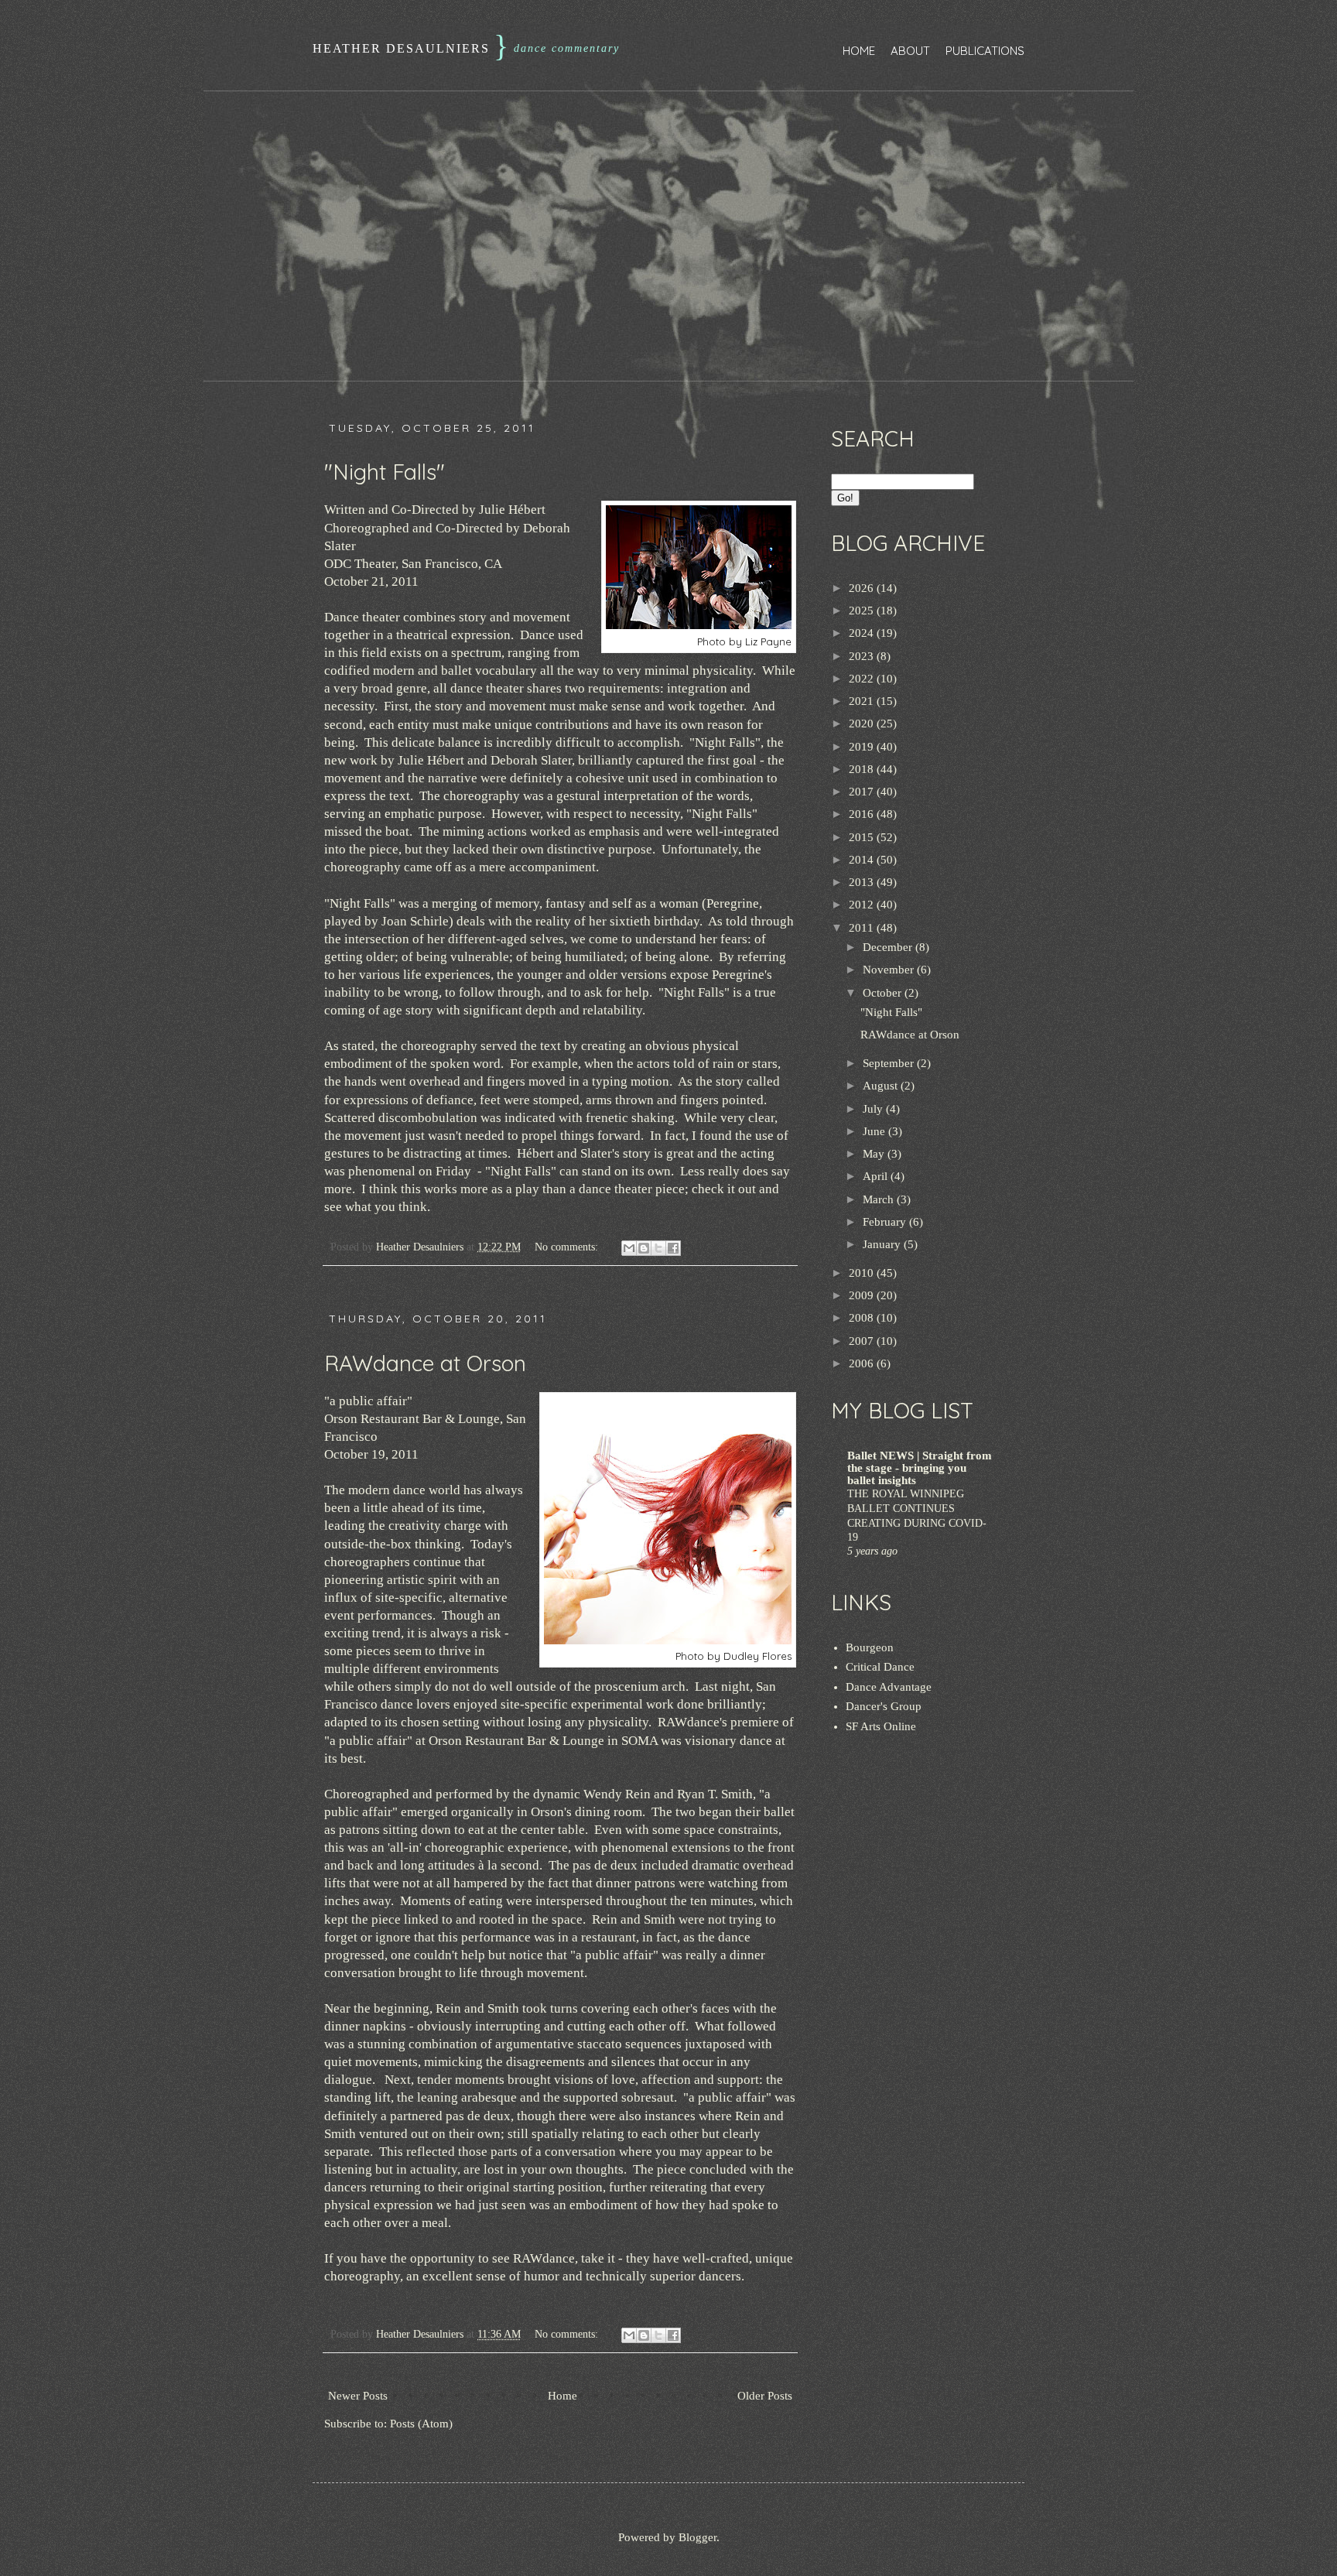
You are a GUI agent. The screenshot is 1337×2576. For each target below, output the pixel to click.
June (875, 1131)
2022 (863, 679)
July (874, 1109)
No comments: (568, 1247)
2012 (863, 905)
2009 (863, 1295)
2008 (863, 1318)
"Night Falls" (385, 472)
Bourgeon (870, 1647)
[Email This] (629, 1248)
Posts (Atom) (421, 2424)
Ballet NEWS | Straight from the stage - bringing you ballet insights (920, 1468)
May (875, 1154)
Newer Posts (358, 2396)
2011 (863, 928)
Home (859, 51)
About (910, 51)
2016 (863, 814)
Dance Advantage (889, 1687)
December (889, 947)
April (877, 1176)
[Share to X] (658, 1248)
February (886, 1222)
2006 (863, 1363)
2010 (863, 1273)
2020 (863, 724)
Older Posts (765, 2396)
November (890, 970)
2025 (863, 611)
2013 (863, 882)
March (880, 1199)
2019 (863, 747)
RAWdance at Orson (425, 1363)
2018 (863, 769)
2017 (863, 792)
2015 (863, 837)
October (884, 993)
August (882, 1086)
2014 (863, 860)
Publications (985, 51)
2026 (863, 588)
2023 (863, 656)
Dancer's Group (884, 1706)
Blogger (698, 2537)
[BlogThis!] (644, 1248)
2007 (863, 1341)
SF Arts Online (881, 1726)
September (890, 1063)
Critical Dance (880, 1667)
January (883, 1244)
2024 (863, 633)
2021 (863, 701)
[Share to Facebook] (673, 1248)
